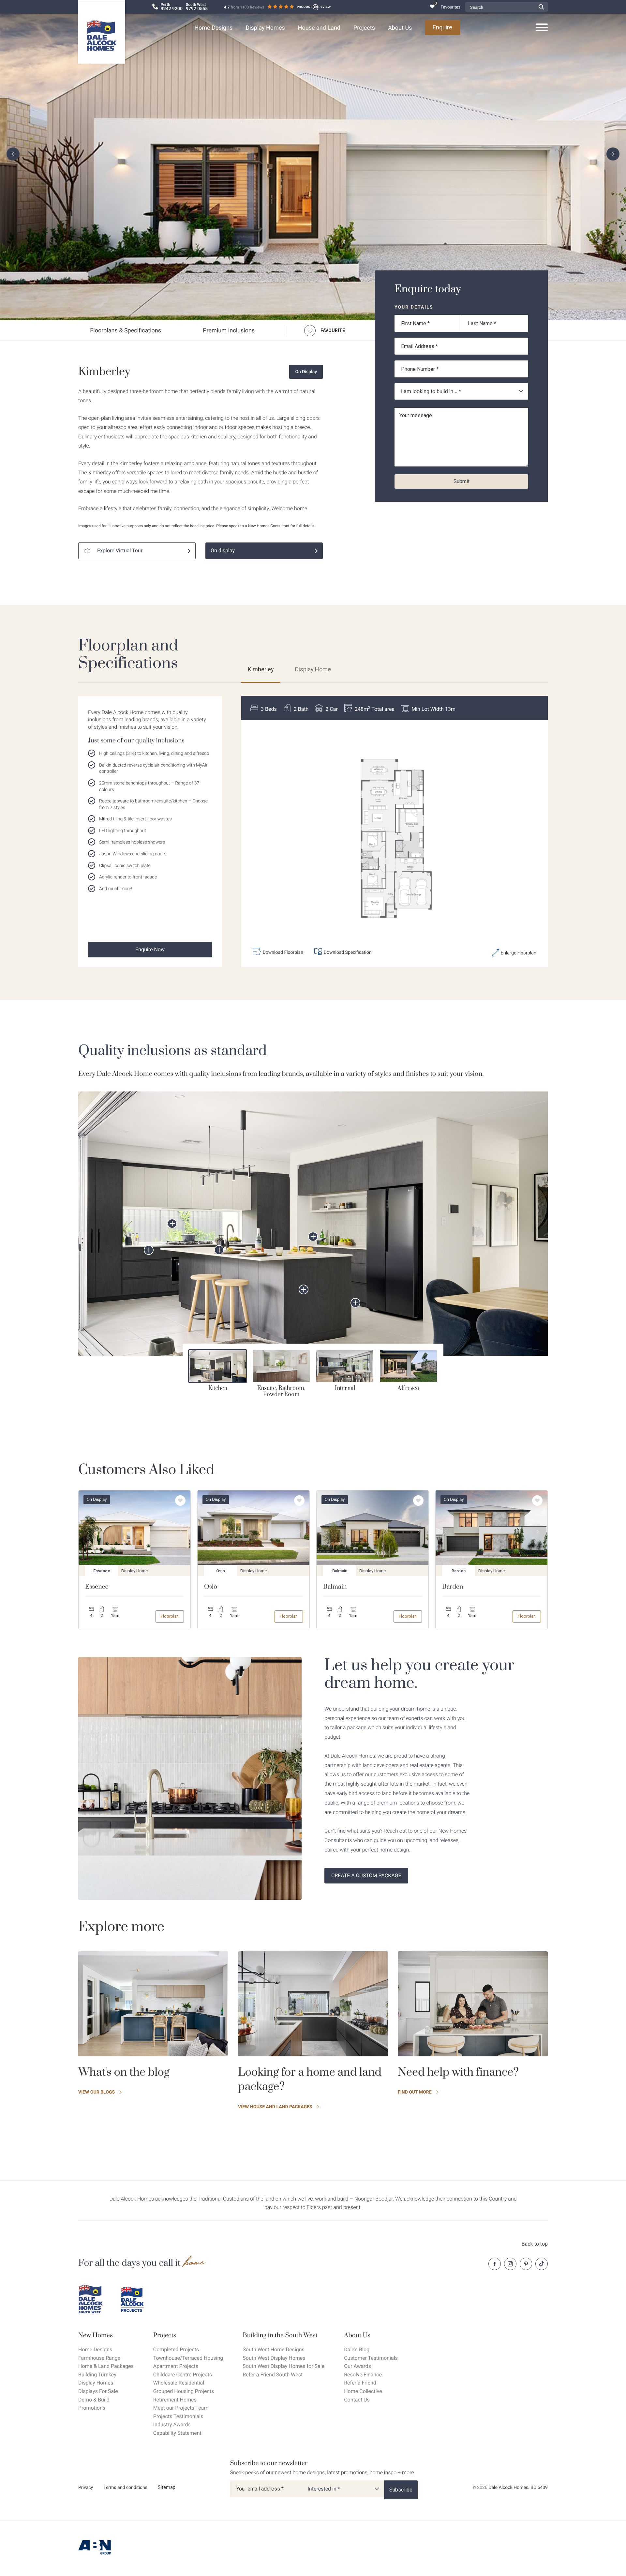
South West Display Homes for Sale (283, 2366)
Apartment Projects (176, 2366)
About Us (400, 28)
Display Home (313, 669)
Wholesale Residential (179, 2383)
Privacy (86, 2488)
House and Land (319, 28)
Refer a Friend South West (273, 2375)
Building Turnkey (97, 2375)
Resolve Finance (363, 2375)
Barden (453, 1587)
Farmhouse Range (99, 2358)
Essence (97, 1587)
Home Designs (213, 28)
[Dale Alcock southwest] (95, 2299)
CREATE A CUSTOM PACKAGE (366, 1875)
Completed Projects (176, 2349)
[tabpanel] (313, 1224)
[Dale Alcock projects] (137, 2299)
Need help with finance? (458, 2072)
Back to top (535, 2244)
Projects (364, 28)
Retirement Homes (175, 2400)
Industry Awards (172, 2424)
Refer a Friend (360, 2383)
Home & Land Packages (106, 2366)
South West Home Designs (274, 2349)
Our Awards (358, 2366)
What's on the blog (124, 2072)
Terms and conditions (125, 2488)
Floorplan (170, 1616)
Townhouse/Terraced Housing (188, 2358)
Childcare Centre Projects (183, 2375)
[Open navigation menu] (542, 28)
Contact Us (357, 2400)
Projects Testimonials (178, 2416)
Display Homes (265, 28)
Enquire (442, 27)
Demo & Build (94, 2400)
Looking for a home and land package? (310, 2080)
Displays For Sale (98, 2391)
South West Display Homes (274, 2358)
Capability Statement (177, 2433)
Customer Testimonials (371, 2358)
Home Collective (363, 2391)
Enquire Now (150, 949)
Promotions (92, 2408)
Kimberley (261, 669)
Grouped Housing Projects (184, 2391)
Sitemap (167, 2487)
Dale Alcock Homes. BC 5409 (518, 2488)
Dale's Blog (357, 2349)
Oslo (211, 1587)
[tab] (218, 1371)
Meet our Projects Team (181, 2408)
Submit (462, 481)
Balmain (335, 1587)
